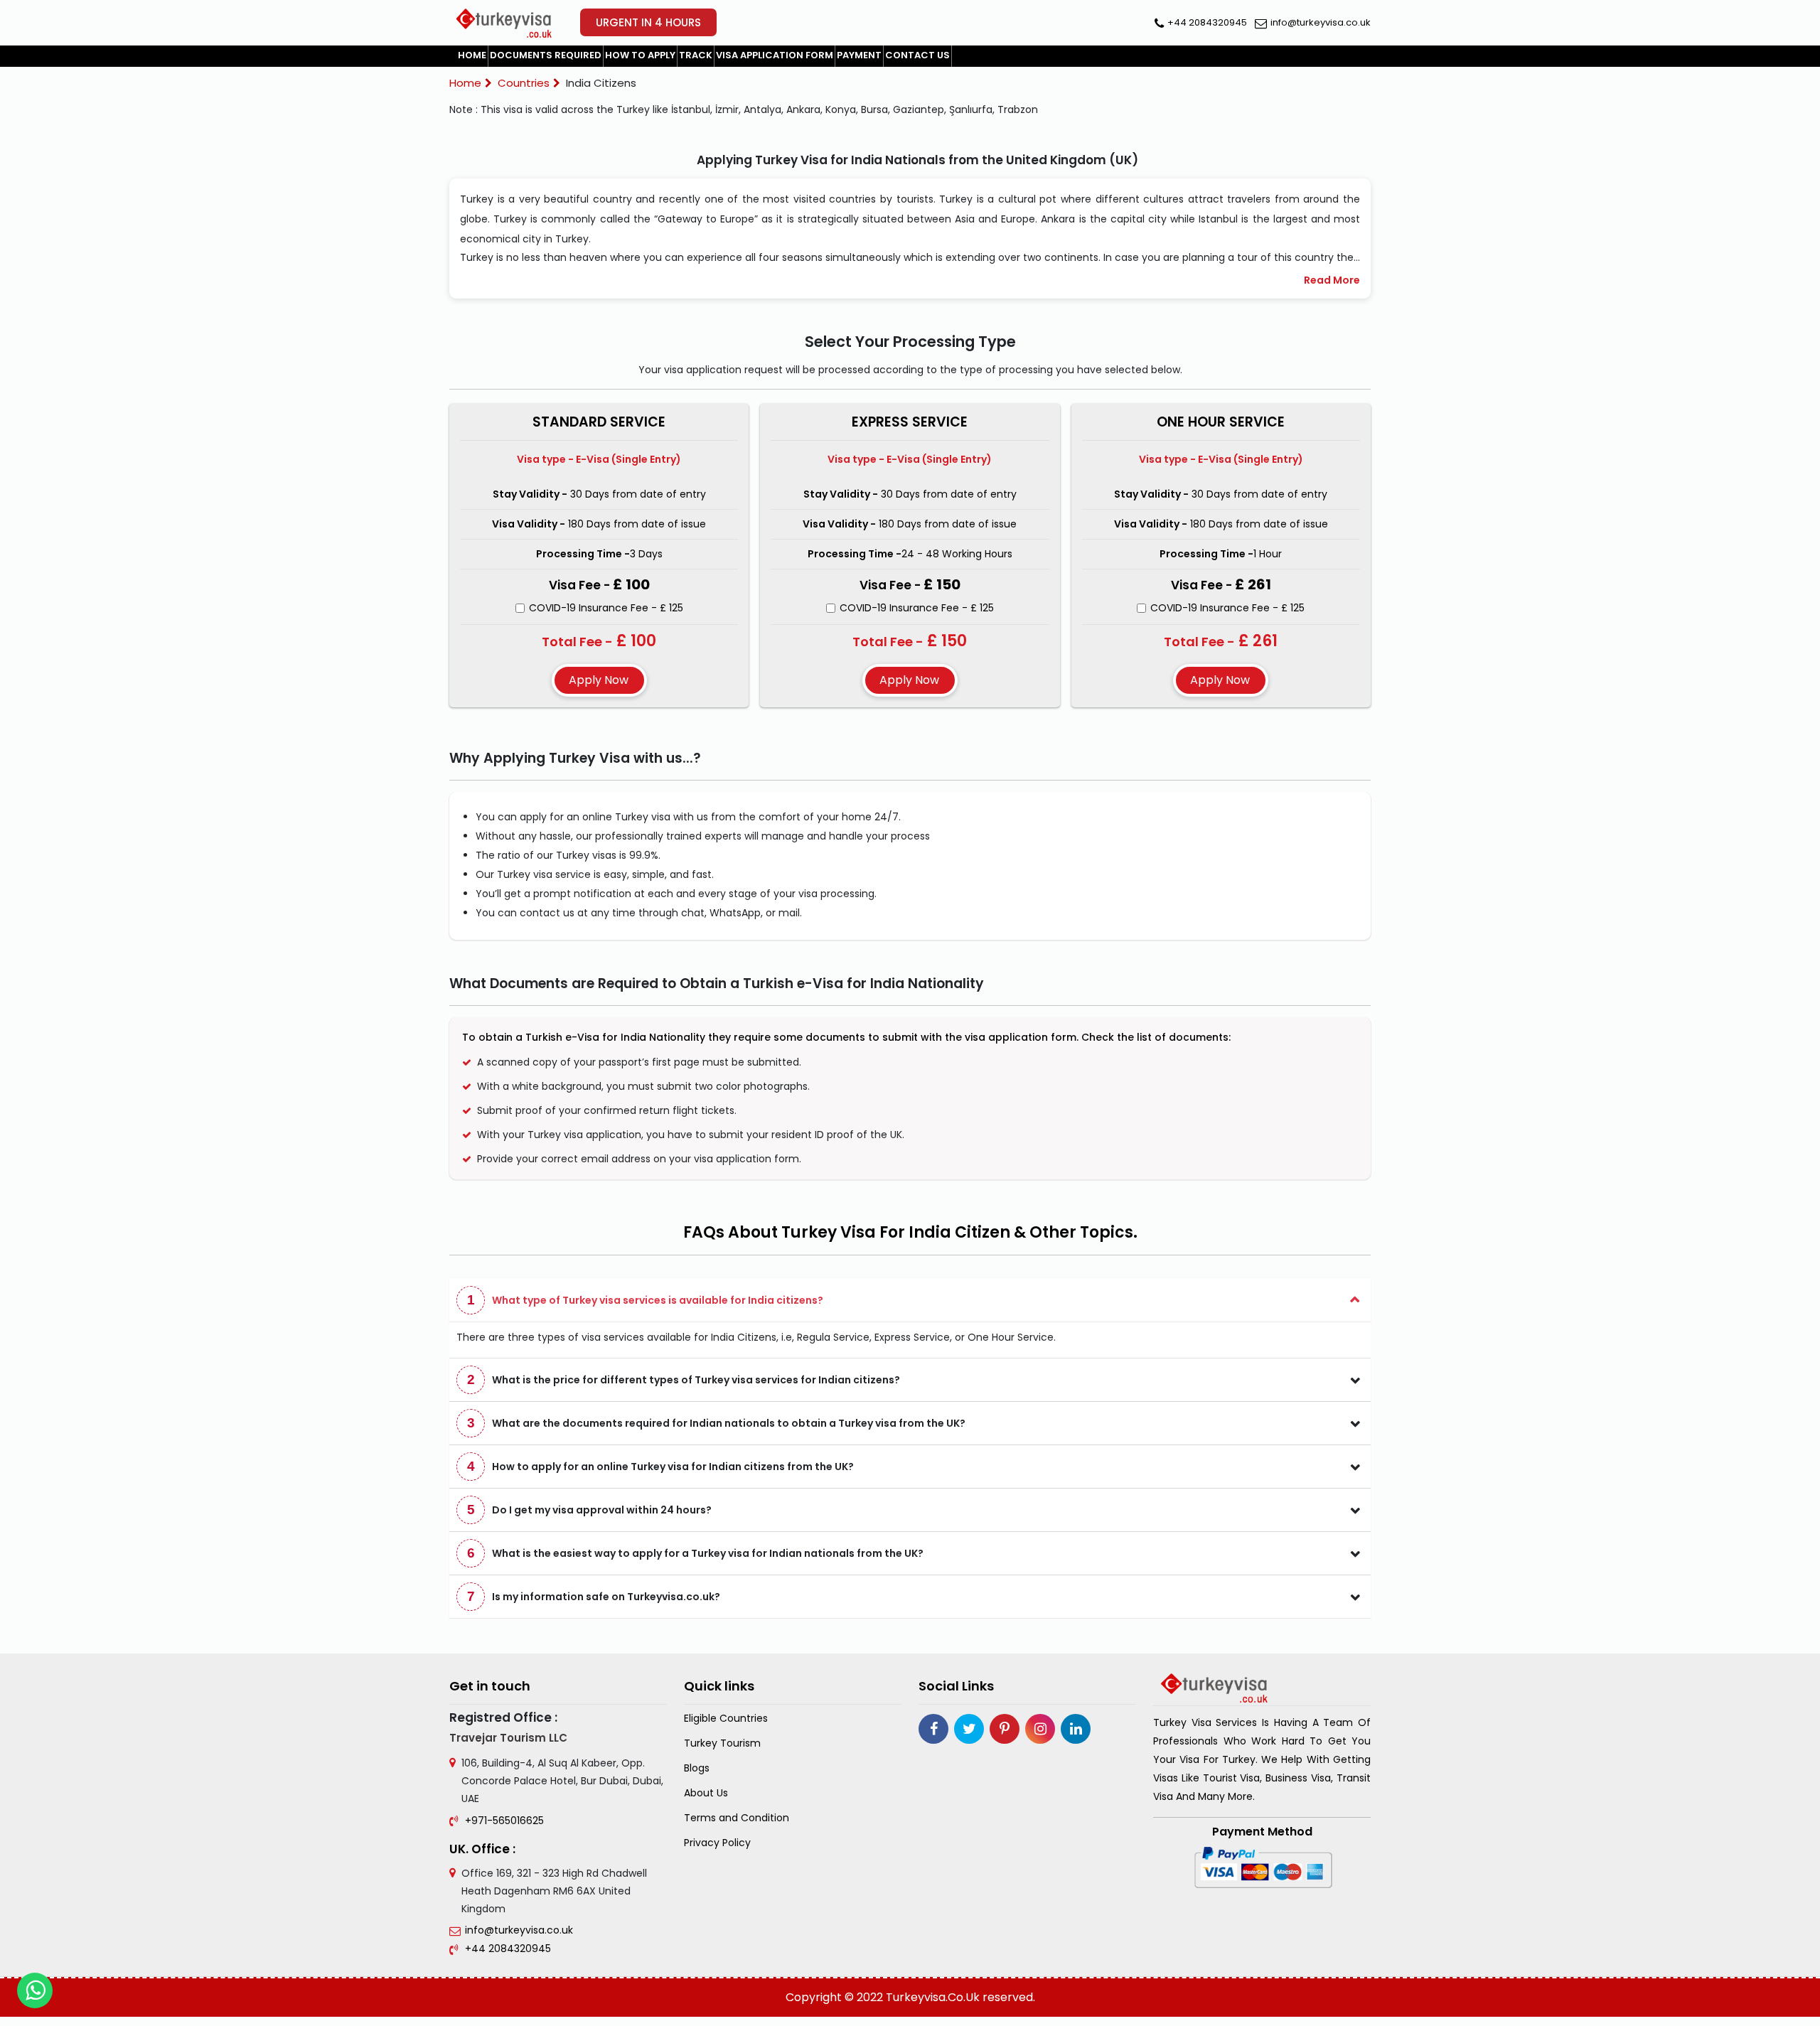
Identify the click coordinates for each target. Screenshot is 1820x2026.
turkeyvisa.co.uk (933, 1997)
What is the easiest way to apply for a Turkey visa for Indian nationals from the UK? (696, 1553)
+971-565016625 (504, 1821)
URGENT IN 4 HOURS (648, 22)
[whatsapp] (35, 1990)
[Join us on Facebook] (933, 1729)
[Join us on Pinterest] (1005, 1729)
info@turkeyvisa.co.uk (1321, 22)
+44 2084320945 (1207, 22)
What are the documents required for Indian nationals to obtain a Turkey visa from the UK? (717, 1423)
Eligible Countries (726, 1719)
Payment (859, 55)
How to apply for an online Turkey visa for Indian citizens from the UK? (661, 1466)
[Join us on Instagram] (1040, 1729)
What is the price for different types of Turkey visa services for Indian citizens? (684, 1379)
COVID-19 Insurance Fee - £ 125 (606, 608)
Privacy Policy (717, 1843)
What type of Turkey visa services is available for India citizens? (646, 1300)
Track (696, 55)
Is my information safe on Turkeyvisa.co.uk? (594, 1596)
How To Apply (640, 55)
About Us (706, 1793)
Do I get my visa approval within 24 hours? (590, 1510)
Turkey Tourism (722, 1743)
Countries (524, 83)
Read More (1332, 280)
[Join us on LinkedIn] (1076, 1729)
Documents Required (546, 55)
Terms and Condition (737, 1818)
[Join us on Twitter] (969, 1729)
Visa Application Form (775, 55)
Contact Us (917, 55)
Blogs (697, 1768)
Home (472, 55)
